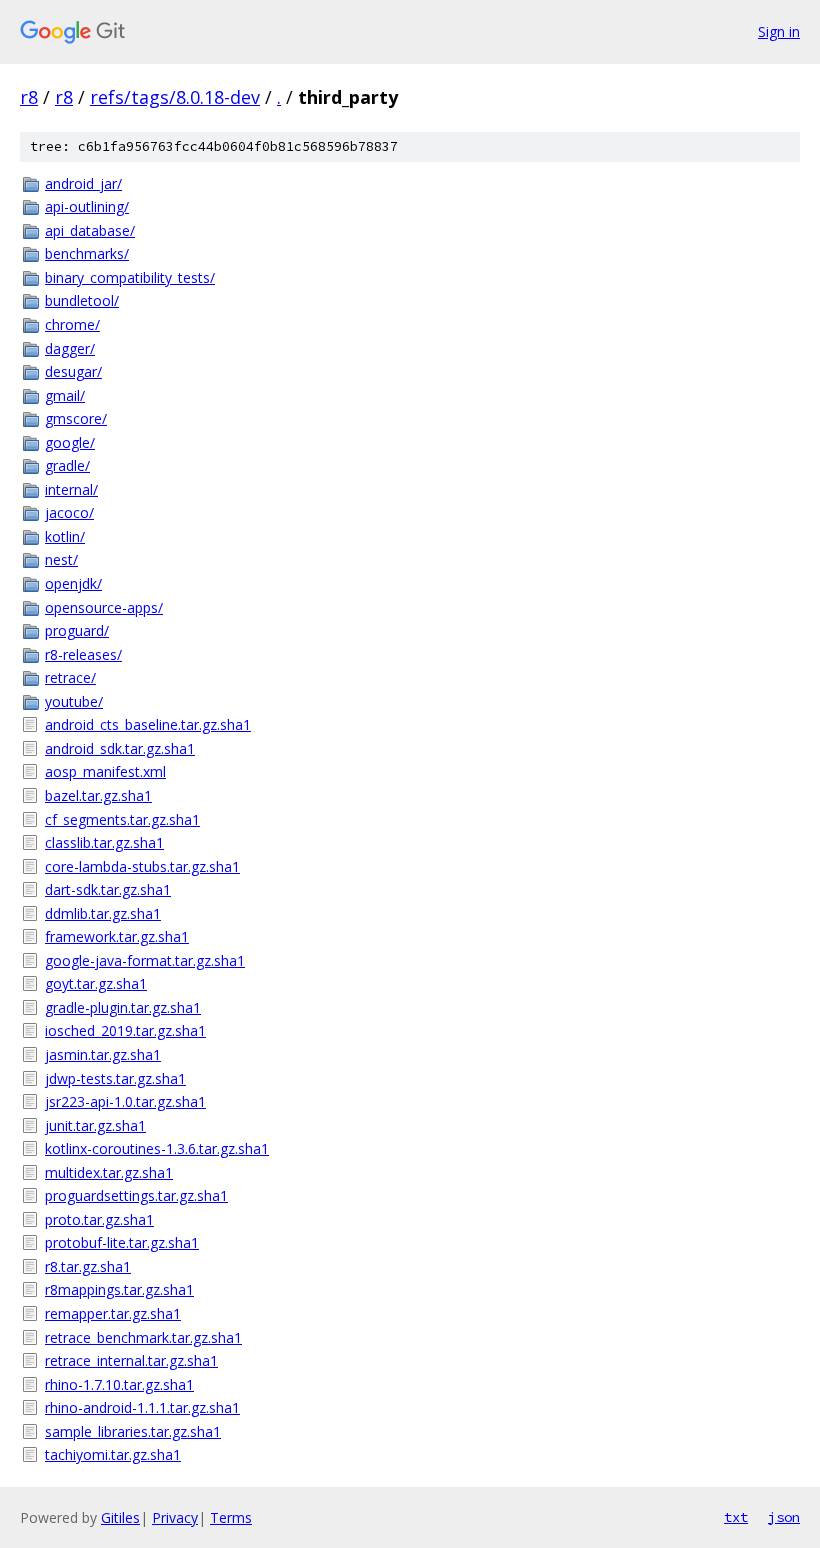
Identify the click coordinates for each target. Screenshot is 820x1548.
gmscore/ (76, 418)
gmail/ (65, 395)
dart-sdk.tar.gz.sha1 (108, 889)
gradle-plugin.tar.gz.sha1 (123, 1007)
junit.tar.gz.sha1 (95, 1125)
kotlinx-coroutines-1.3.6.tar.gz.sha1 (157, 1148)
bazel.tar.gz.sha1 (98, 795)
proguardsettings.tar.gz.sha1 (136, 1195)
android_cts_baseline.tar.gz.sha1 (148, 724)
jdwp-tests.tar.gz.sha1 (115, 1078)
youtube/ (74, 701)
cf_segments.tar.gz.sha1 (122, 819)
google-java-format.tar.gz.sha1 (145, 960)
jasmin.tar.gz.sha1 (103, 1054)
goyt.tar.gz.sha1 (96, 983)
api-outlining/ (87, 206)
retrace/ (70, 677)
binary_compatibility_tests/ (130, 277)
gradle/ (67, 465)
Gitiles (120, 1517)
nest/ (61, 559)
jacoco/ (69, 512)
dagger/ (70, 348)
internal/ (71, 489)
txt (736, 1517)
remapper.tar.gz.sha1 (113, 1313)
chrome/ (72, 324)
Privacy (175, 1517)
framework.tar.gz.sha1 (117, 936)
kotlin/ (65, 536)
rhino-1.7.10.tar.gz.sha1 (119, 1384)
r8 (29, 97)
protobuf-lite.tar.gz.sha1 (122, 1242)
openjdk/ (73, 583)
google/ (70, 442)
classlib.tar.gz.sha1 (104, 842)
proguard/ (77, 630)
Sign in (779, 31)
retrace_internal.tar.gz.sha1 (131, 1360)
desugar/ (73, 371)
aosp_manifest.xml (105, 771)
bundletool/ (82, 300)
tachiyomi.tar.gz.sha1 (113, 1454)
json (784, 1517)
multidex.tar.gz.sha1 (109, 1172)
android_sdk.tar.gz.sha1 (120, 748)
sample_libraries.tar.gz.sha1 (133, 1431)
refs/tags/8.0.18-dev (175, 97)
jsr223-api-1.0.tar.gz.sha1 (125, 1101)
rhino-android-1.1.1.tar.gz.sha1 (142, 1407)
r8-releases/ (83, 654)
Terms (231, 1517)
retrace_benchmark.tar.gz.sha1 (143, 1337)
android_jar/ (83, 183)
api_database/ (90, 230)
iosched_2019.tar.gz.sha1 (125, 1030)
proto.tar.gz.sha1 (99, 1219)
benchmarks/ (87, 253)
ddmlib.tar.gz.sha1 (103, 913)
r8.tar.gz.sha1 (88, 1266)
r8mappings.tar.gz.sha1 (119, 1289)
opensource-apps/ (104, 607)
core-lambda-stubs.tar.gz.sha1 (142, 866)
